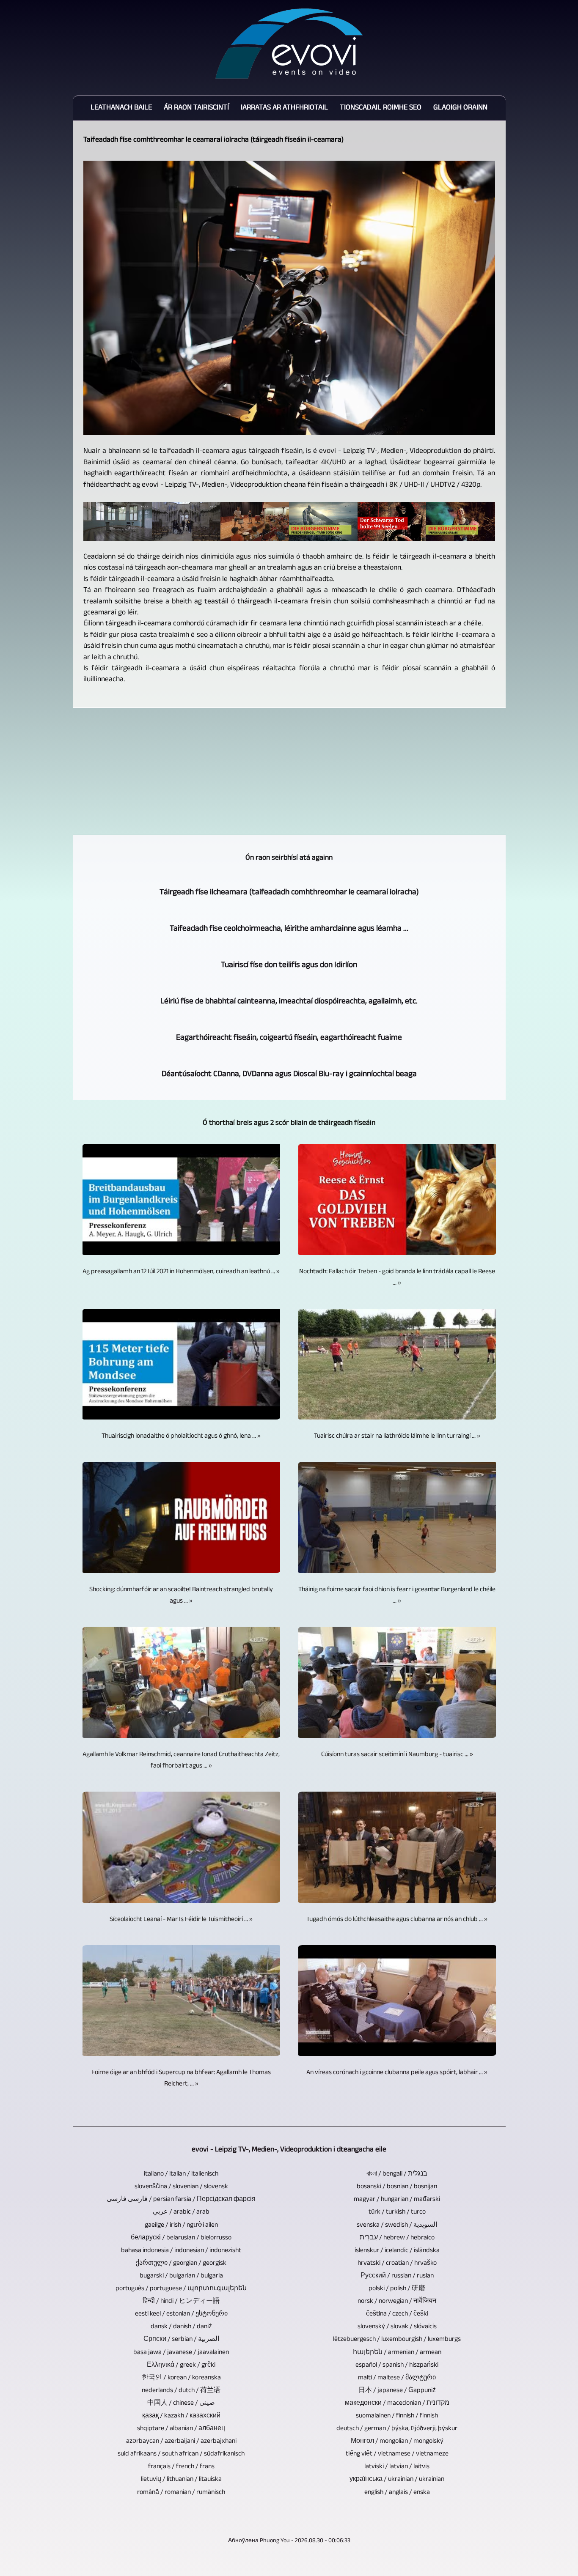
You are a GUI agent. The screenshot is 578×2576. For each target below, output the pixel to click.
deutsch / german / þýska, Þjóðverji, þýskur (397, 2429)
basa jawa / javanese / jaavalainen (181, 2353)
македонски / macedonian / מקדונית (397, 2404)
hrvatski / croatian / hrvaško (397, 2264)
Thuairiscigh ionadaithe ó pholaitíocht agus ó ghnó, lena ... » (181, 1437)
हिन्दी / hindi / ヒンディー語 (181, 2302)
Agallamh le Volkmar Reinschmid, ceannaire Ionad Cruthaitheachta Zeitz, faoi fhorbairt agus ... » (181, 1761)
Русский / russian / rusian (397, 2276)
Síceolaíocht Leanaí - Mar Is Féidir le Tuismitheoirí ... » (181, 1920)
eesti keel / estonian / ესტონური (181, 2314)
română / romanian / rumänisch (181, 2493)
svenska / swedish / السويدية (397, 2226)
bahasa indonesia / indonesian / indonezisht (181, 2251)
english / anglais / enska (397, 2493)
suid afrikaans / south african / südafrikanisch (181, 2454)
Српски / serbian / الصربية (181, 2340)
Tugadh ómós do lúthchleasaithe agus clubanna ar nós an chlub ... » (397, 1920)
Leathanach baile (121, 108)
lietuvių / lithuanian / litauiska (181, 2480)
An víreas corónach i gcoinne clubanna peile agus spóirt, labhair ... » (397, 2073)
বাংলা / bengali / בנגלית (397, 2175)
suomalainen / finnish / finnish (397, 2416)
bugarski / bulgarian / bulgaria (181, 2276)
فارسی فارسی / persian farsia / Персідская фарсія (181, 2200)
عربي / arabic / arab (181, 2213)
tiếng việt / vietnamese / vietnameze (397, 2454)
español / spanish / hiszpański (397, 2366)
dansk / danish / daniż (181, 2327)
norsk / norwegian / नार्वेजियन (397, 2302)
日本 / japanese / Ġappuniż (397, 2391)
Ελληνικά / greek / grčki (181, 2366)
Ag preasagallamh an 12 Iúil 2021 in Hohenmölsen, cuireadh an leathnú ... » (181, 1272)
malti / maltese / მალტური (397, 2378)
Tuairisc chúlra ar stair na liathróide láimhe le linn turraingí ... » (397, 1437)
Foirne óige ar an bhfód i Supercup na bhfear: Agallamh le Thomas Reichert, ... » (181, 2079)
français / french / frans (181, 2467)
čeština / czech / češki (397, 2314)
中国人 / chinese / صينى (181, 2404)
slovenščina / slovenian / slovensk (181, 2187)
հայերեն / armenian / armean (397, 2353)
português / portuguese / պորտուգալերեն (181, 2289)
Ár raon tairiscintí (196, 108)
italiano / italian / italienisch (181, 2175)
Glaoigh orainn (460, 108)
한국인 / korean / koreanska (181, 2378)
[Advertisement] (289, 771)
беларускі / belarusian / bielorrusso (181, 2238)
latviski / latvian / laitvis (397, 2467)
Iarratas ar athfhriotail (284, 108)
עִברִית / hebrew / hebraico (397, 2238)
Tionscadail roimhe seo (381, 108)
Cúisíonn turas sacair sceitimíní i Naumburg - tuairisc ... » (397, 1755)
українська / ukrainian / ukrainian (397, 2480)
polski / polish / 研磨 (397, 2289)
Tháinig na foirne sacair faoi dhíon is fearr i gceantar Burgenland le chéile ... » (397, 1596)
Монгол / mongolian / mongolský (397, 2442)
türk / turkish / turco (397, 2213)
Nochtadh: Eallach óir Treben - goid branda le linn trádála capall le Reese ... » (397, 1278)
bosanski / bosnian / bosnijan (397, 2187)
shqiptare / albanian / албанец (181, 2429)
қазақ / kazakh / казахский (181, 2416)
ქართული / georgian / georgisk (181, 2264)
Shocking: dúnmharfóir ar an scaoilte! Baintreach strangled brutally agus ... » (181, 1596)
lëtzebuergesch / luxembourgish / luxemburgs (397, 2340)
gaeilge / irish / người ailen (181, 2226)
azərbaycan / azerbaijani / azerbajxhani (181, 2442)
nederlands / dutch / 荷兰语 (181, 2391)
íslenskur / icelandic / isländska (397, 2251)
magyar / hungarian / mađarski (397, 2200)
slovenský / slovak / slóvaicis (397, 2327)
